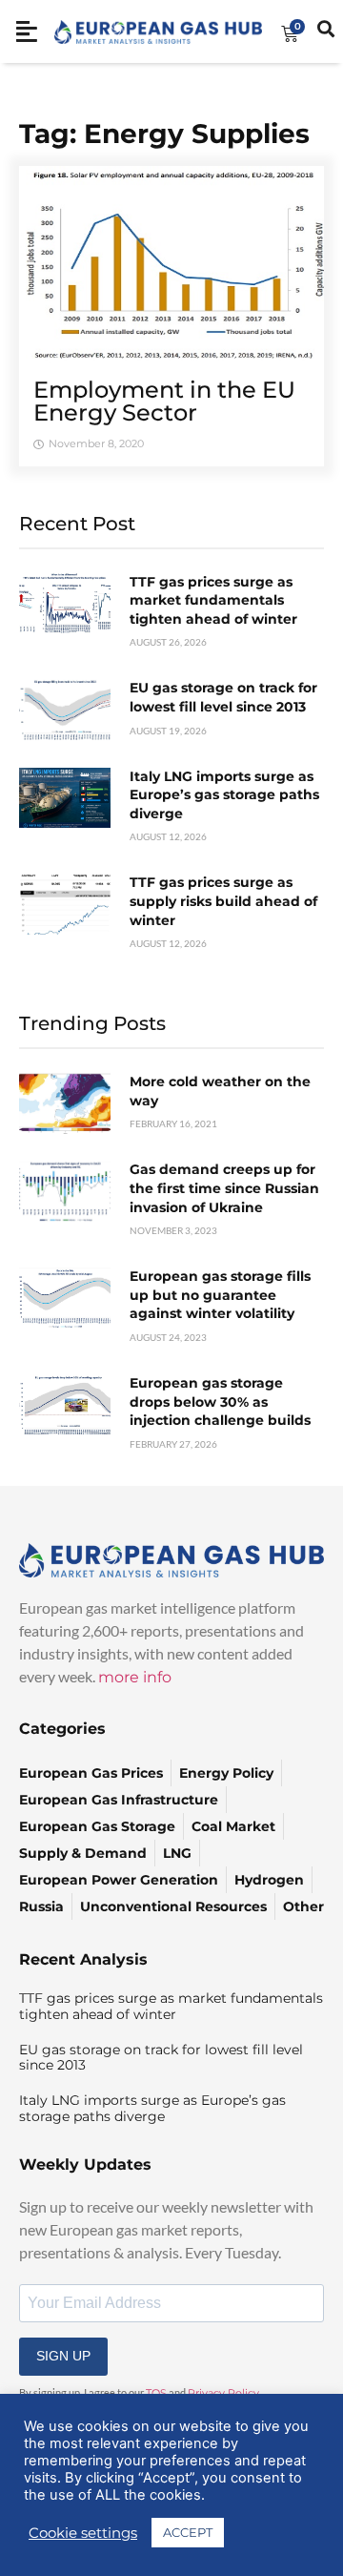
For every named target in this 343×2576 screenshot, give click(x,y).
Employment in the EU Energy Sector (164, 401)
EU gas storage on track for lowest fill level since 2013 (223, 697)
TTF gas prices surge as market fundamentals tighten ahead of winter (213, 600)
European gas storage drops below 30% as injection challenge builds (220, 1401)
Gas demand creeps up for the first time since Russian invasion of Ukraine (224, 1188)
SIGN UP (63, 2356)
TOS (156, 2393)
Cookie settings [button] (83, 2533)
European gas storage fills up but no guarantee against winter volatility (220, 1295)
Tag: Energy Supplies (164, 134)
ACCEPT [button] (188, 2532)
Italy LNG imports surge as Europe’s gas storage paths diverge (224, 795)
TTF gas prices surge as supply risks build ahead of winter (223, 901)
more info (135, 1677)
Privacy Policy (223, 2393)
